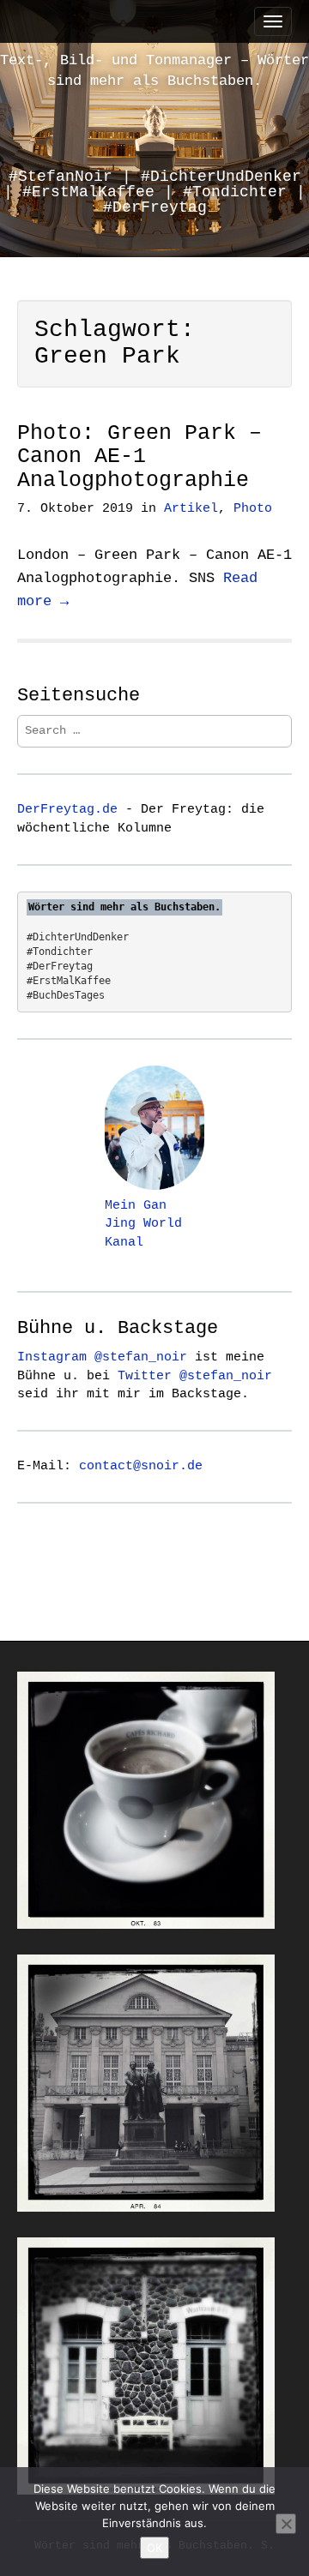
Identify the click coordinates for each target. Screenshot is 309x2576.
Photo (253, 509)
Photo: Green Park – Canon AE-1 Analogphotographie (139, 457)
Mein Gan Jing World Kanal (143, 1224)
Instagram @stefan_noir (102, 1357)
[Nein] (286, 2524)
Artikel (191, 509)
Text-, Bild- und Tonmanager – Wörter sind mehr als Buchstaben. (154, 71)
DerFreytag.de (67, 809)
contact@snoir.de (141, 1466)
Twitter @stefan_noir (195, 1376)
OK (154, 2548)
